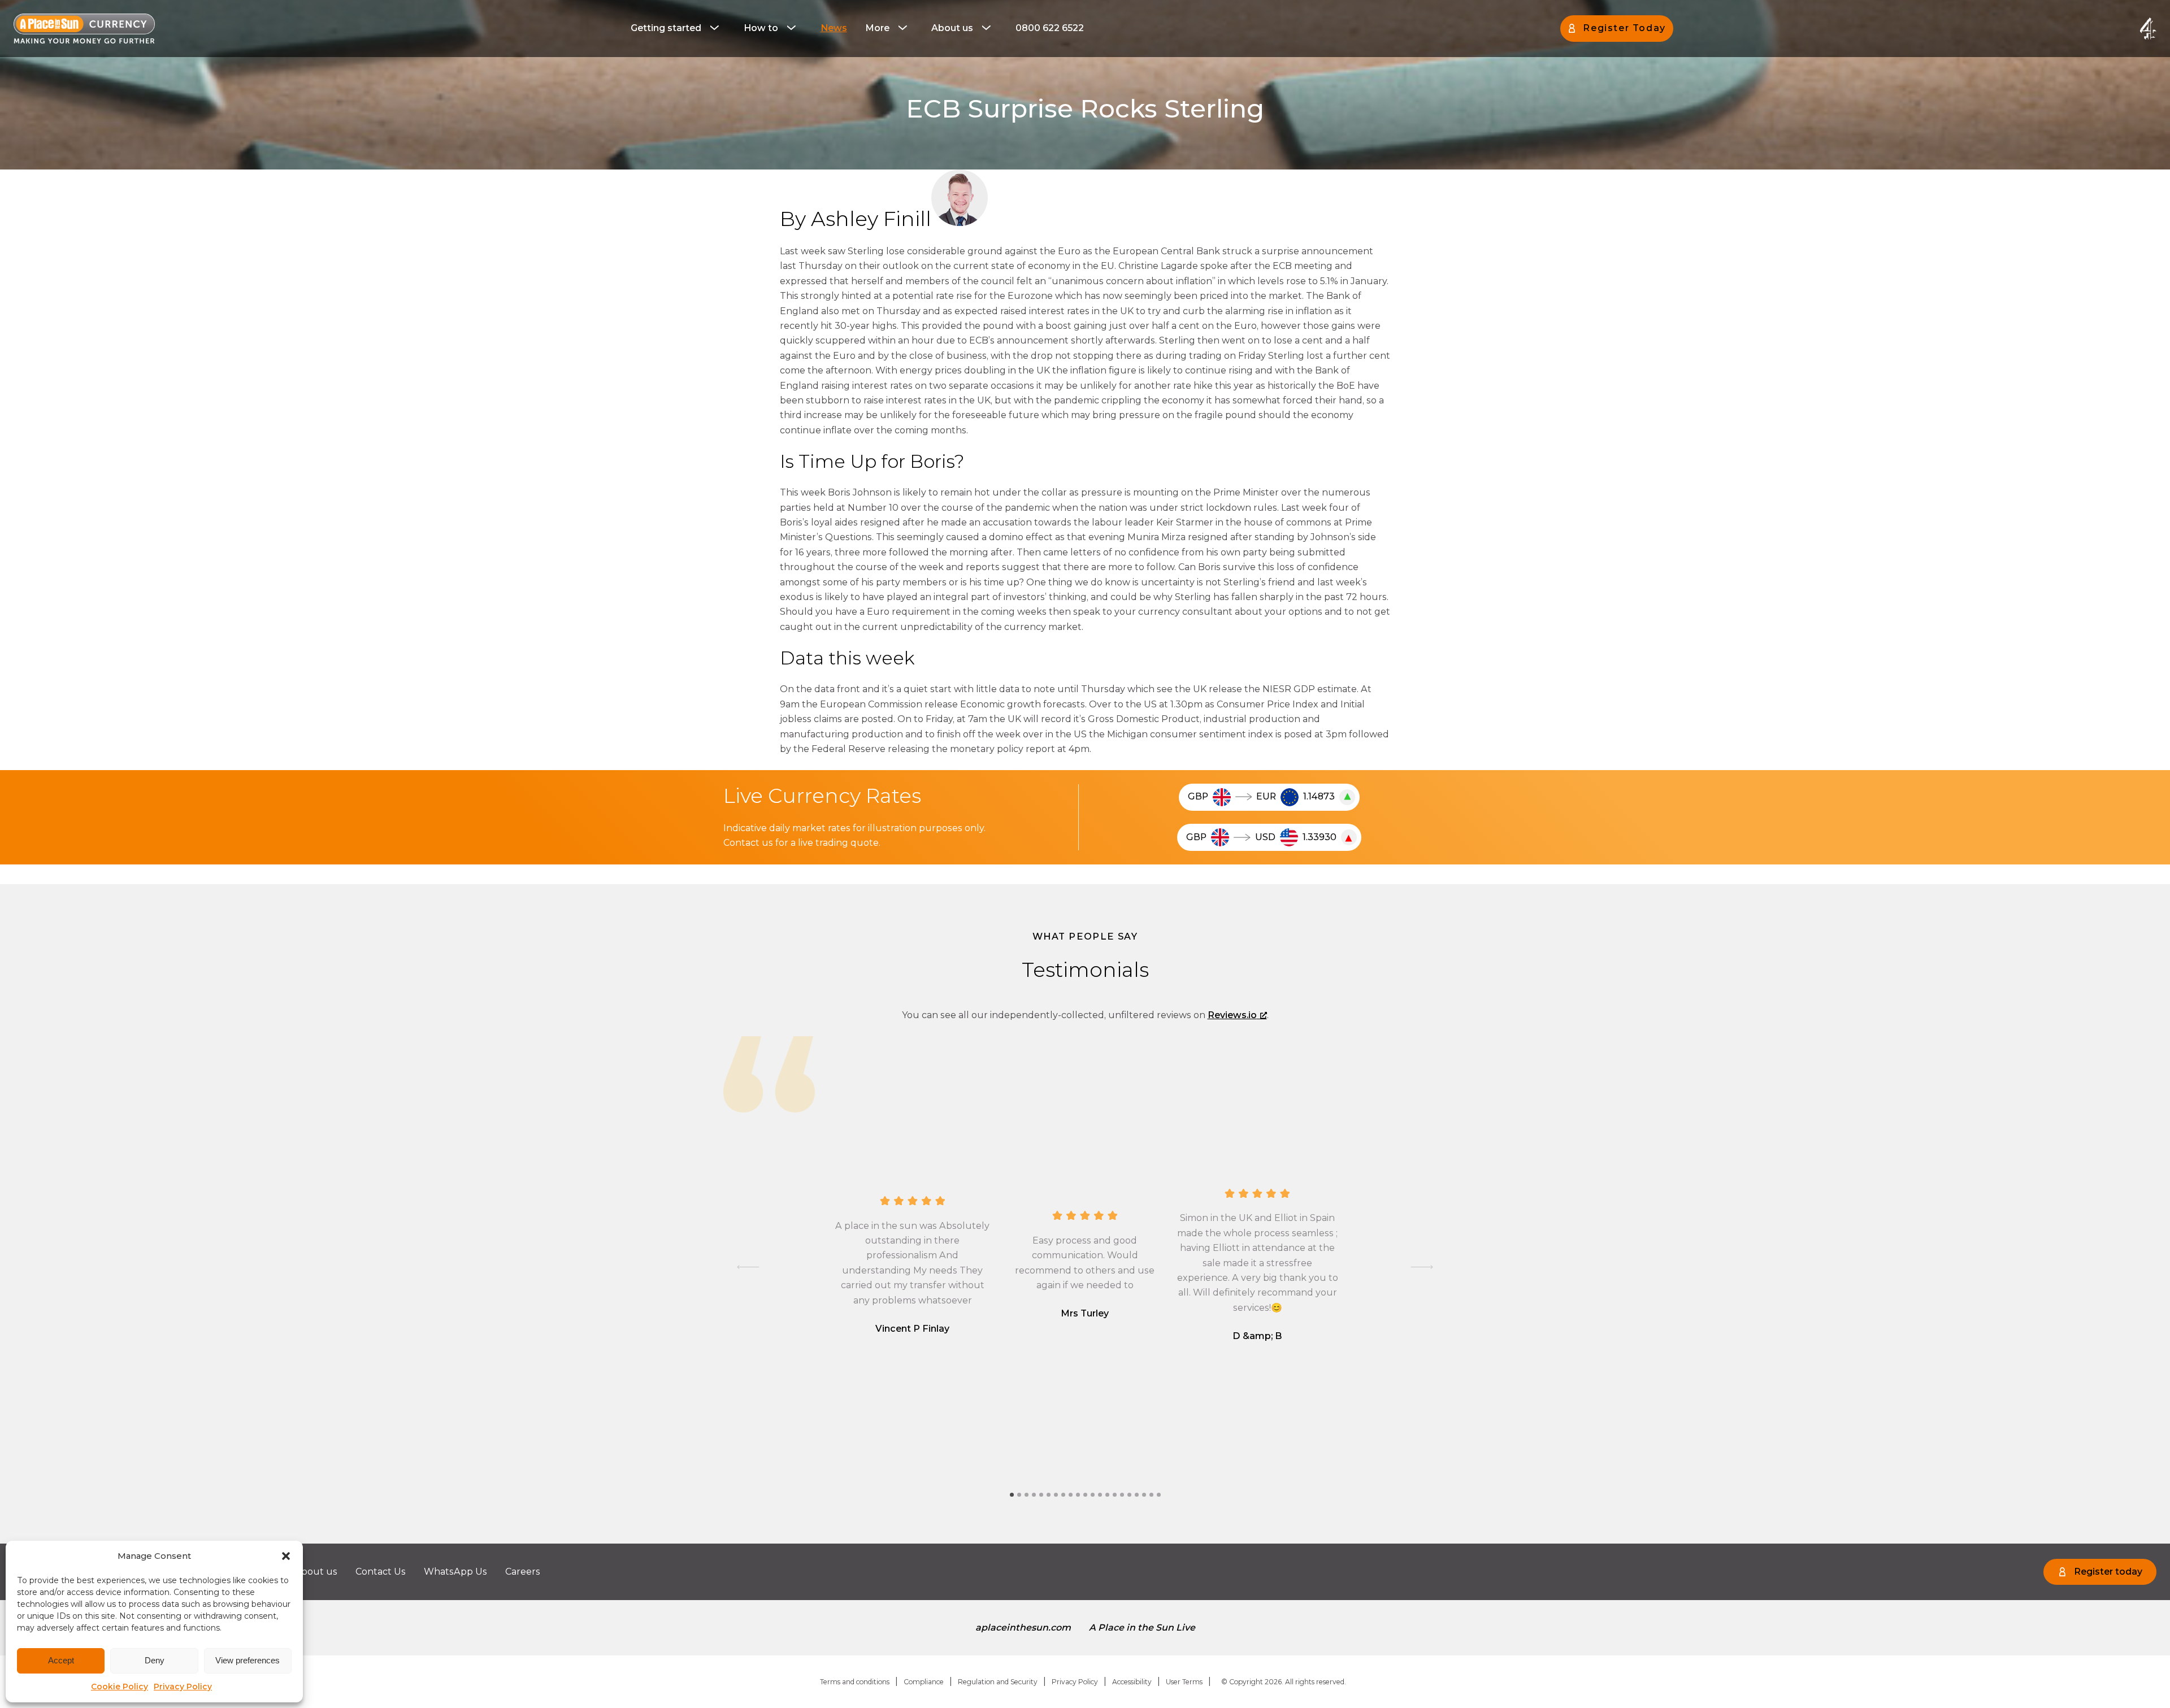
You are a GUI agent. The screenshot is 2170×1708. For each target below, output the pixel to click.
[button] (286, 1556)
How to (761, 28)
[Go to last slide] (748, 1267)
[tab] (1012, 1495)
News (834, 28)
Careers (523, 1572)
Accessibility (1132, 1682)
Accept (61, 1660)
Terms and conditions (855, 1682)
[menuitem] (678, 28)
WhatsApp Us (455, 1572)
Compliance (924, 1682)
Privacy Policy (183, 1687)
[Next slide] (1422, 1267)
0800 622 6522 (1050, 28)
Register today (2108, 1572)
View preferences (248, 1660)
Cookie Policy (120, 1687)
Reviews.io (1232, 1015)
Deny (155, 1660)
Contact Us (381, 1572)
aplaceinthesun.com (1023, 1627)
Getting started (666, 28)
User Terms (1184, 1682)
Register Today (1624, 28)
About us (952, 28)
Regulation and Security (998, 1682)
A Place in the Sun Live (1142, 1627)
